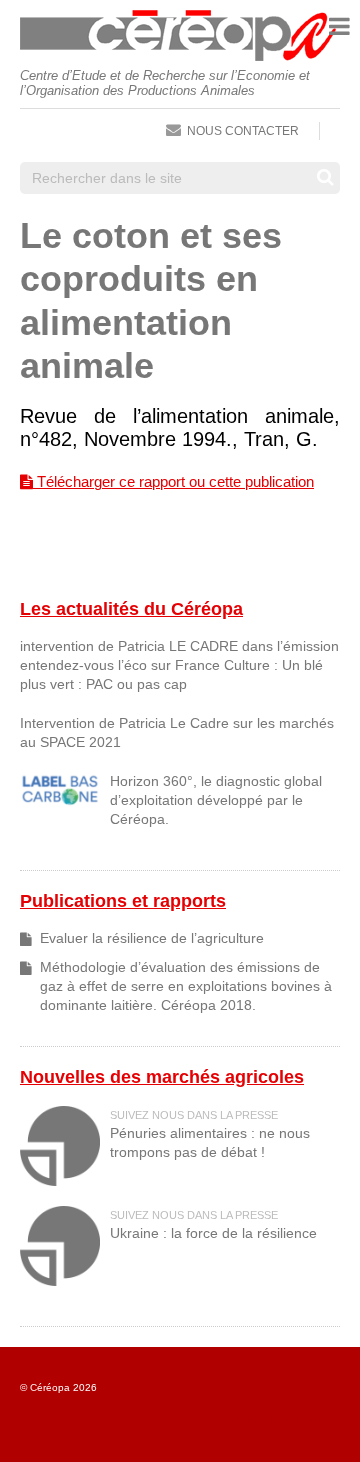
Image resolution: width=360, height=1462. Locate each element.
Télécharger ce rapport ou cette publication (173, 481)
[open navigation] (339, 27)
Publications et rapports (123, 901)
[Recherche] (325, 177)
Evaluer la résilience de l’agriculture (152, 938)
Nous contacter (243, 131)
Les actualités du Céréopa (131, 609)
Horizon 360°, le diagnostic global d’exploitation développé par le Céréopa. (216, 800)
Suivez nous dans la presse (194, 1115)
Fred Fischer (318, 1420)
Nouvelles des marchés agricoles (162, 1077)
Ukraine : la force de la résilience (213, 1233)
